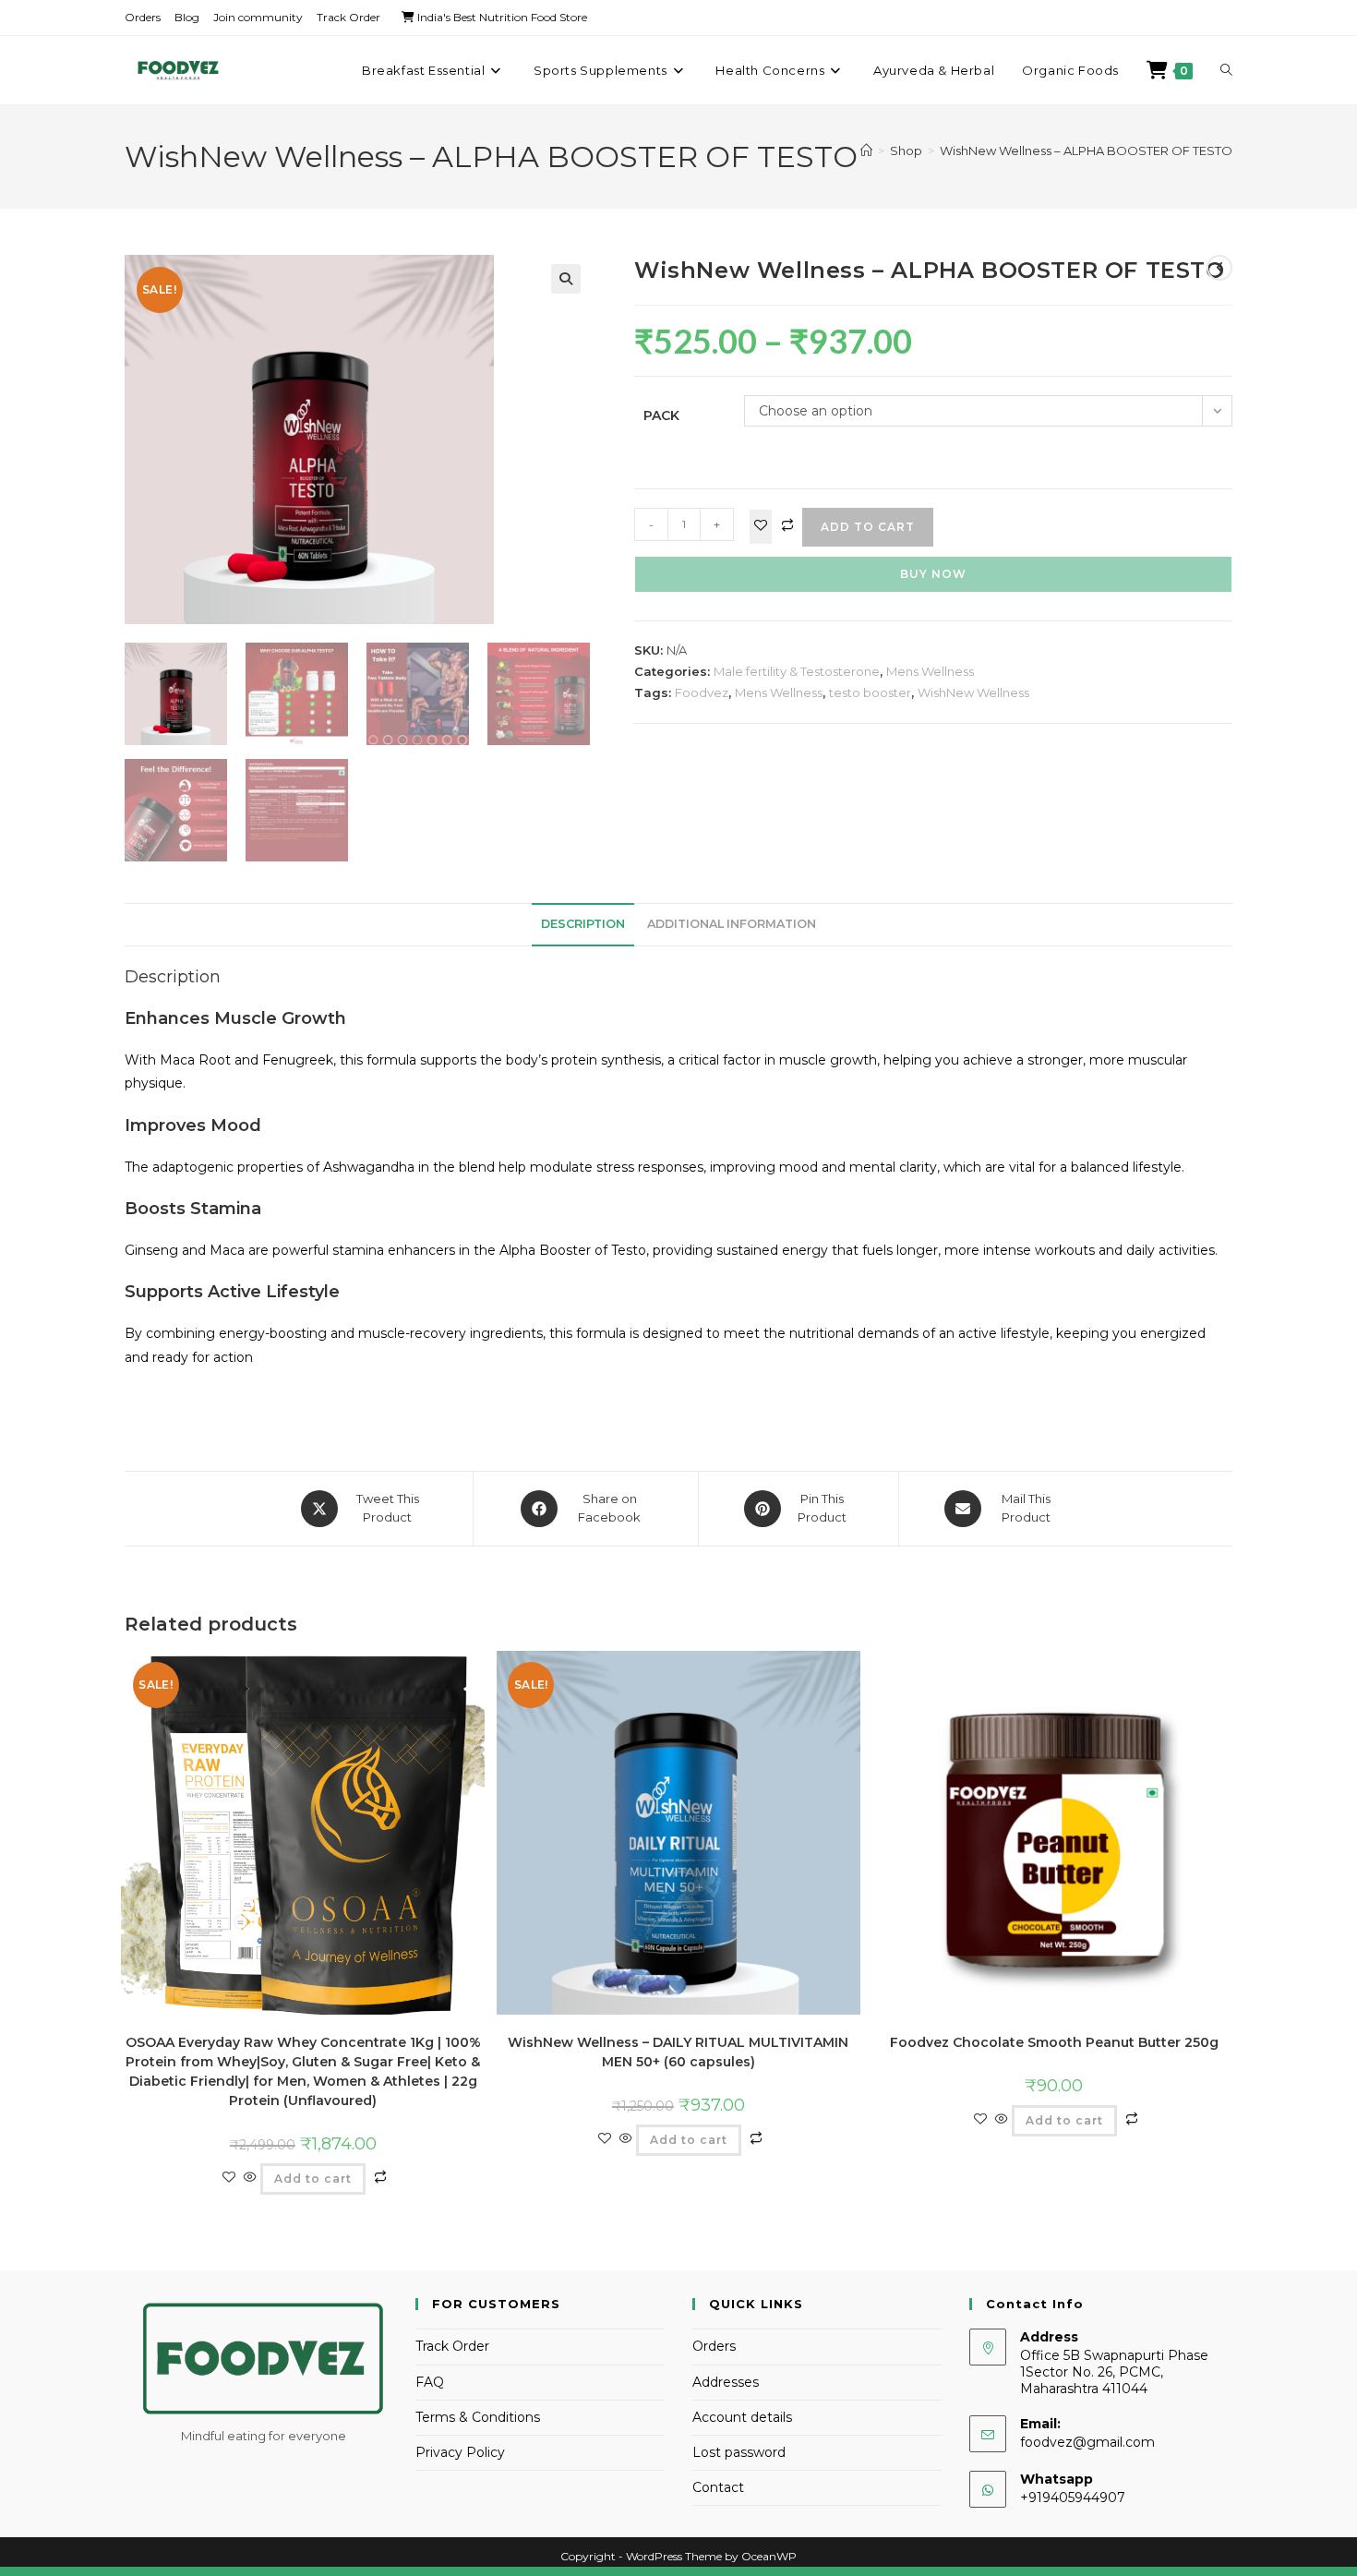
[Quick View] (250, 2178)
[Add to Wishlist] (761, 527)
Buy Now (933, 574)
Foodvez (702, 692)
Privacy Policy (460, 2452)
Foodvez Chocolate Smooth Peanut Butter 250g (1054, 2042)
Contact (718, 2487)
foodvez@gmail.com (1087, 2442)
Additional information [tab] (732, 924)
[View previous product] (1219, 268)
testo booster (870, 692)
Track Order (348, 17)
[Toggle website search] (1226, 70)
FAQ (430, 2382)
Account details (742, 2417)
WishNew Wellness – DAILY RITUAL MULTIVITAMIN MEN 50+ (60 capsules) (678, 2052)
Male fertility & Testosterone (797, 671)
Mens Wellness (930, 671)
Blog (187, 17)
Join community (258, 17)
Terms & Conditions (478, 2417)
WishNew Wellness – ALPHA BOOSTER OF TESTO (1086, 150)
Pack (661, 415)
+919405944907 (1073, 2498)
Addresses (726, 2382)
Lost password (739, 2452)
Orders (143, 17)
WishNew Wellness (973, 692)
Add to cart (868, 527)
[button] (566, 279)
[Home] (866, 150)
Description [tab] (583, 924)
